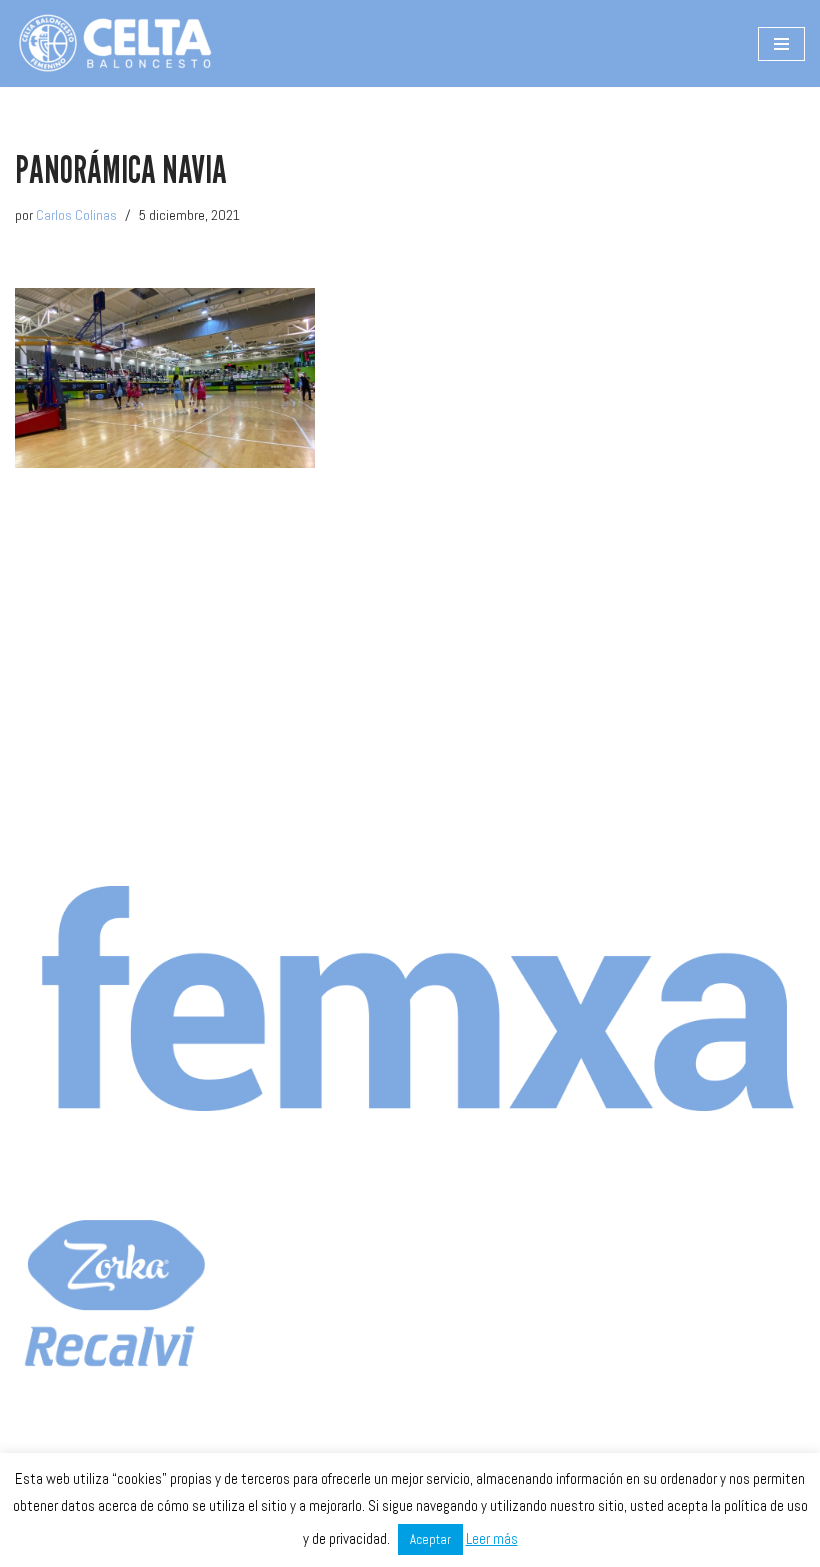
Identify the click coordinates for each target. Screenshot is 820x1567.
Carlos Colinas (76, 215)
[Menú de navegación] (781, 44)
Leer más (492, 1538)
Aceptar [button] (430, 1539)
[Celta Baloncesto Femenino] (115, 43)
